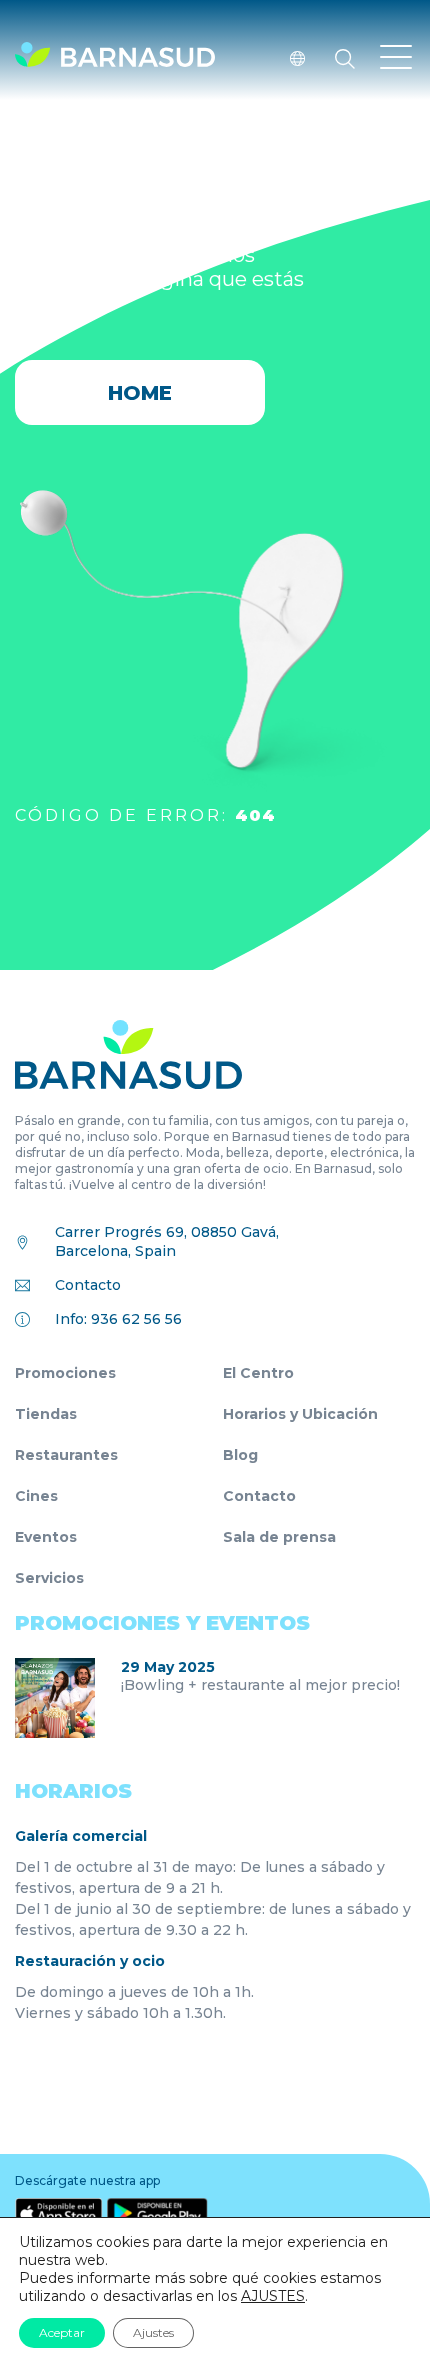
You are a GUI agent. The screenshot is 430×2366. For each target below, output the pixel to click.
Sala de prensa (279, 1537)
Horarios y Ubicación (300, 1414)
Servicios (49, 1578)
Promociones (65, 1373)
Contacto (88, 1285)
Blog (240, 1455)
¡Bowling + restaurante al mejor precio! (260, 1685)
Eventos (46, 1537)
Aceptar (62, 2332)
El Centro (258, 1373)
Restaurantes (66, 1455)
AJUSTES (273, 2296)
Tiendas (46, 1414)
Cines (36, 1496)
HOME (140, 393)
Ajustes (153, 2332)
